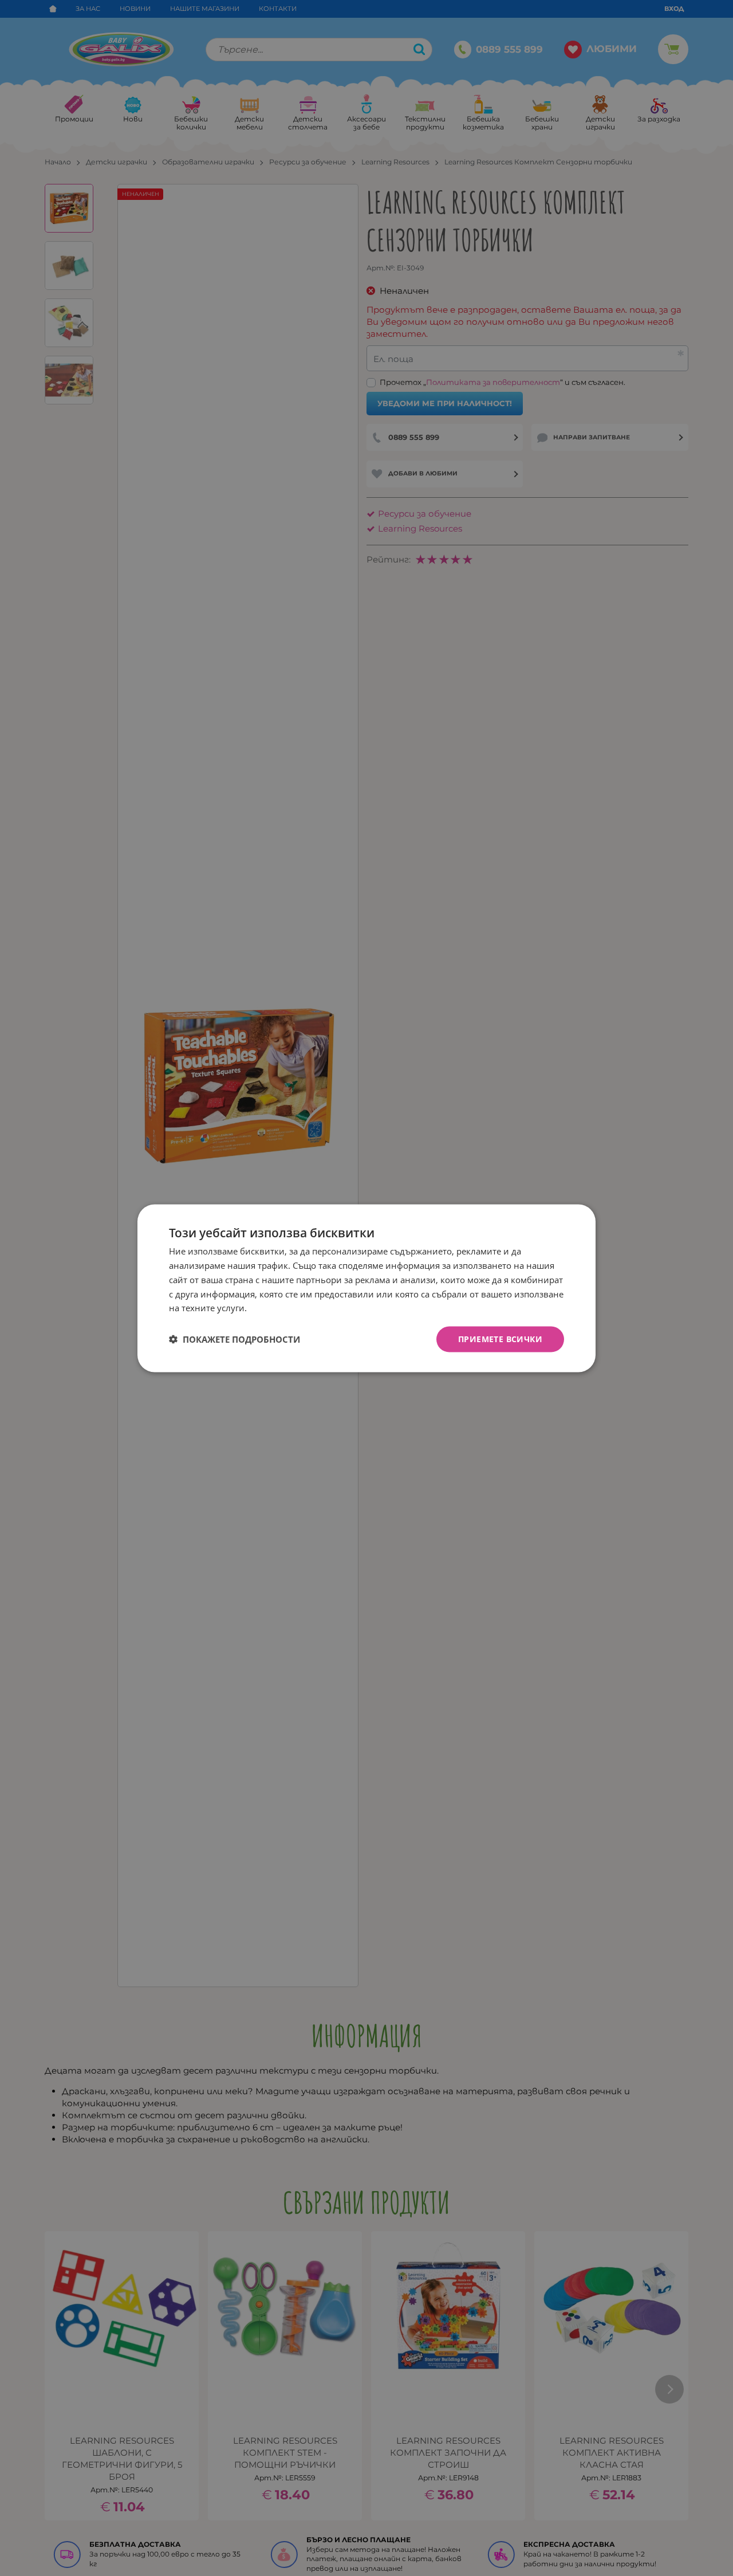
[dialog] (366, 1288)
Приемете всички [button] (500, 1338)
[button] (235, 1339)
